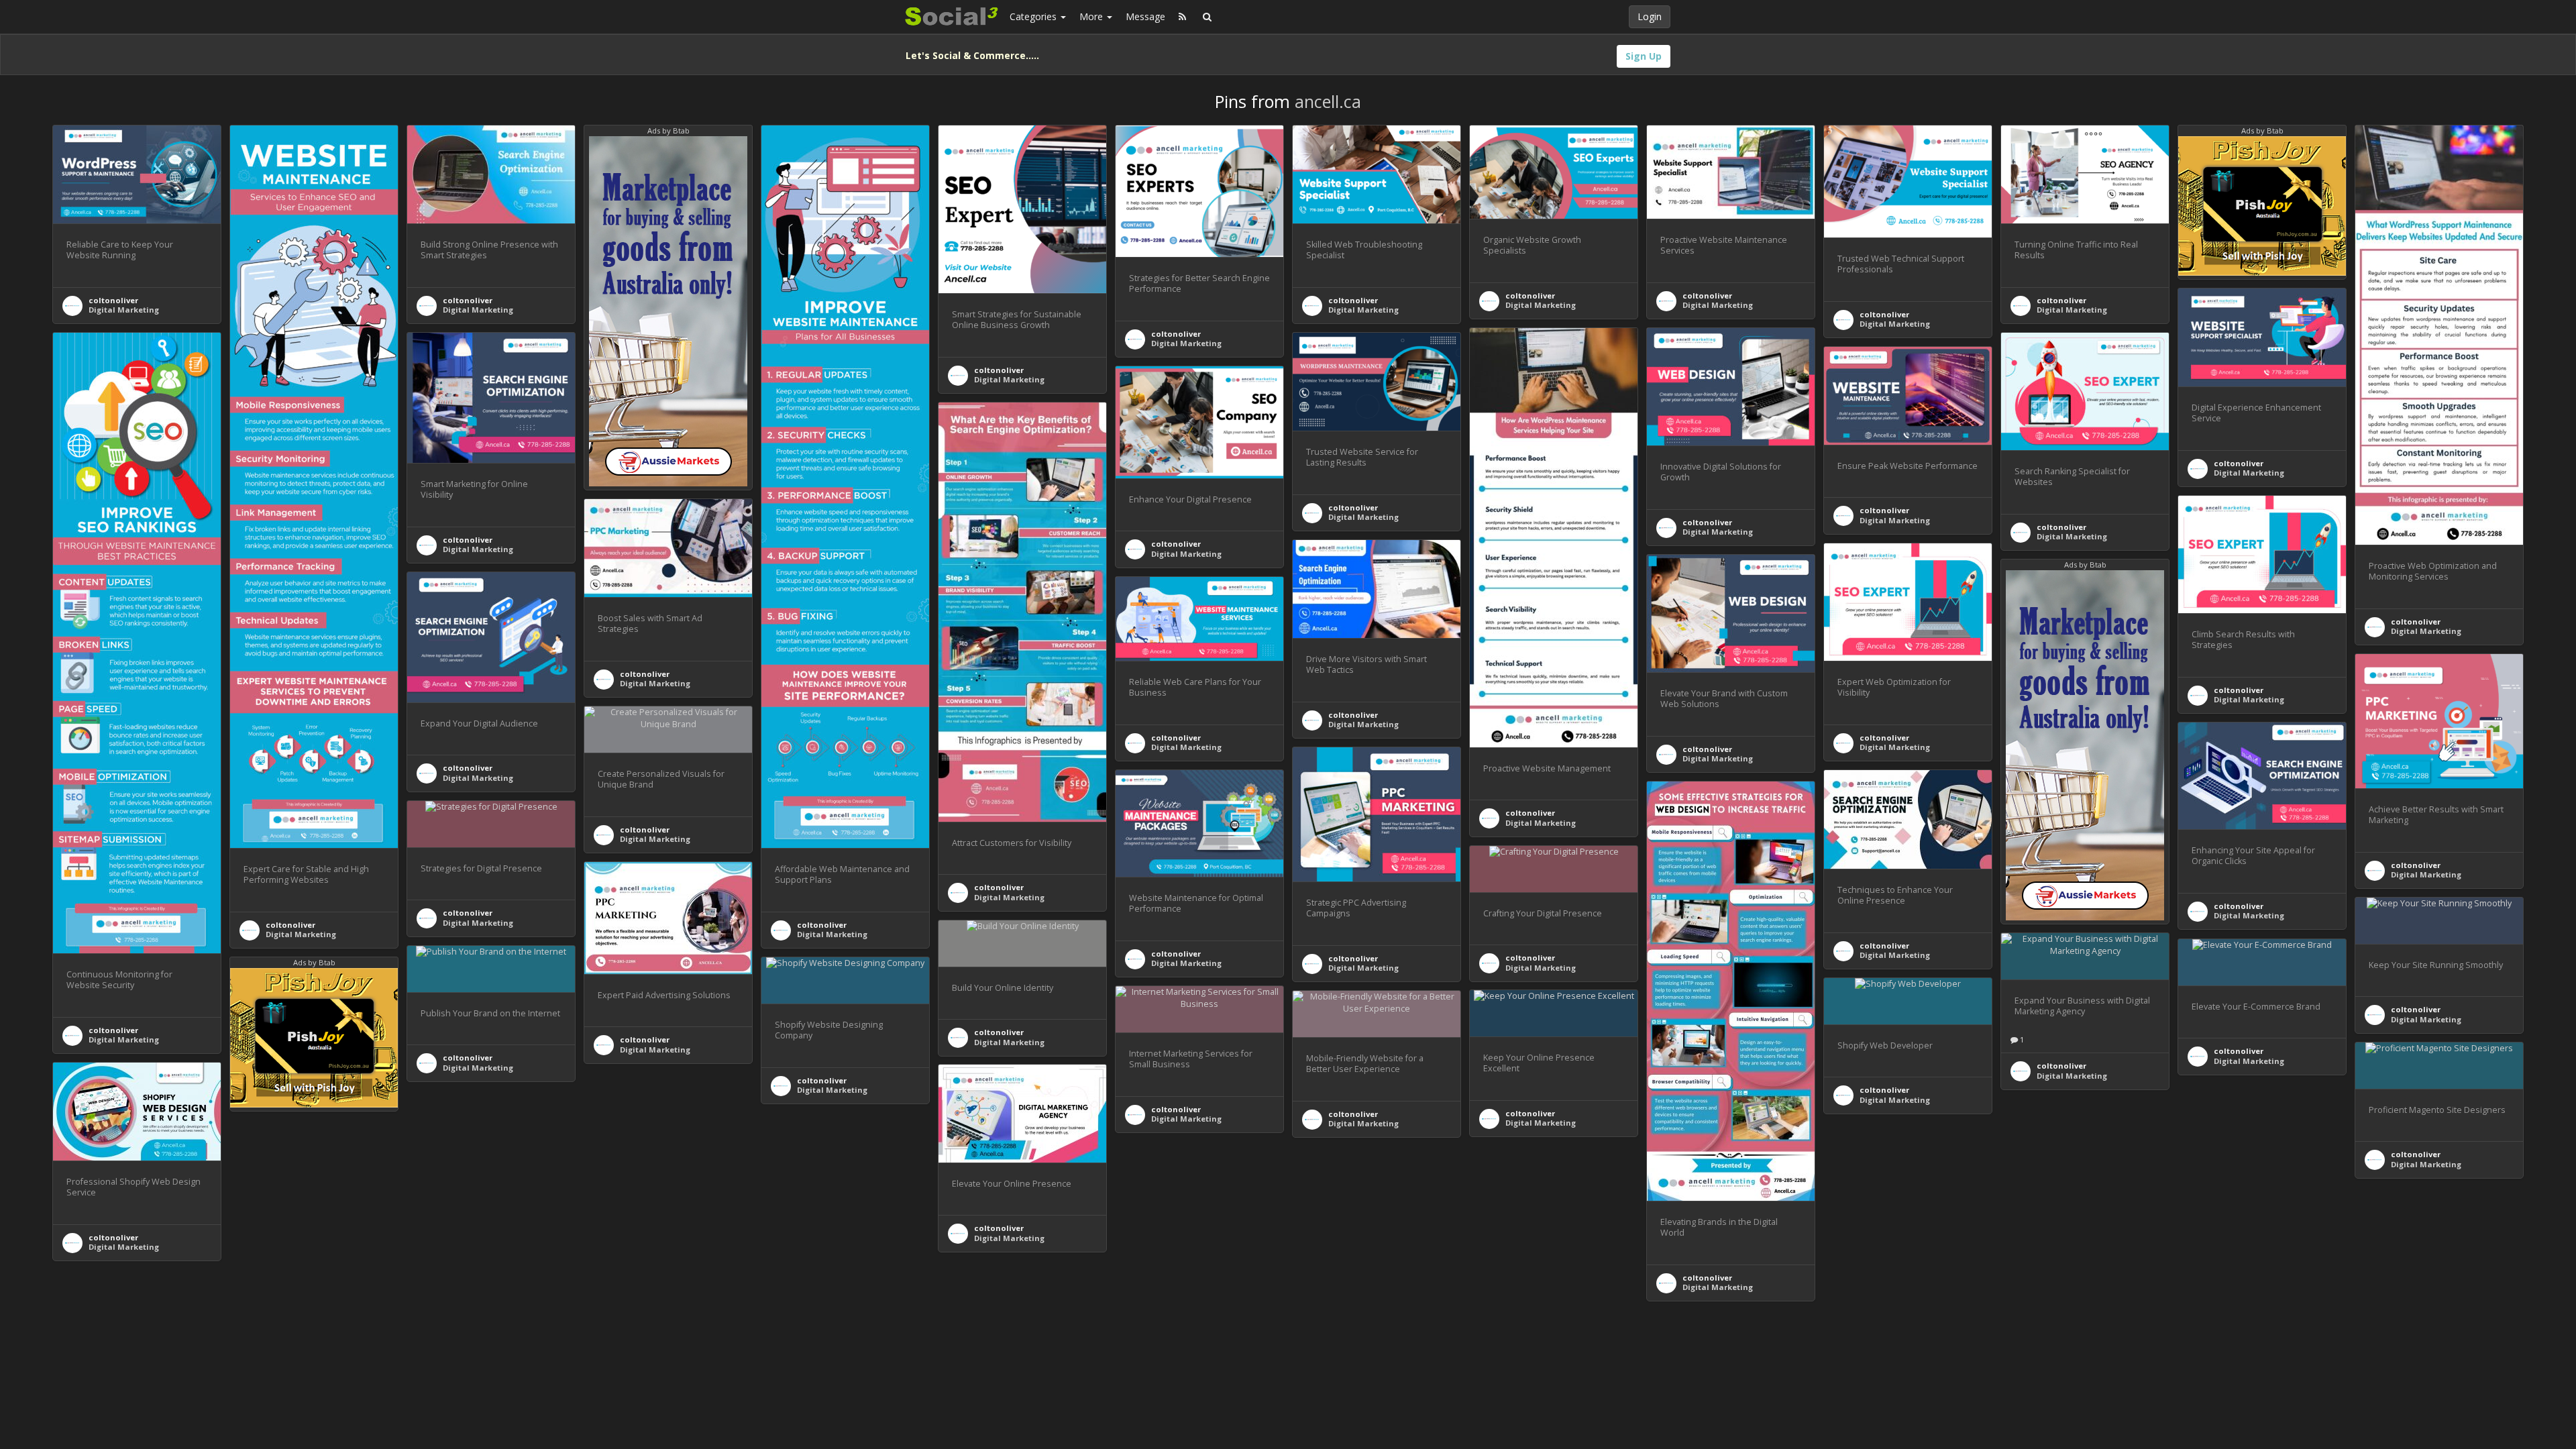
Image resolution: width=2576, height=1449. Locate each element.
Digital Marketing (124, 310)
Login (1650, 16)
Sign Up (1644, 56)
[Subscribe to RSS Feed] (1182, 17)
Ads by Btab (668, 130)
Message (1145, 16)
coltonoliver (113, 300)
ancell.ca (1328, 101)
